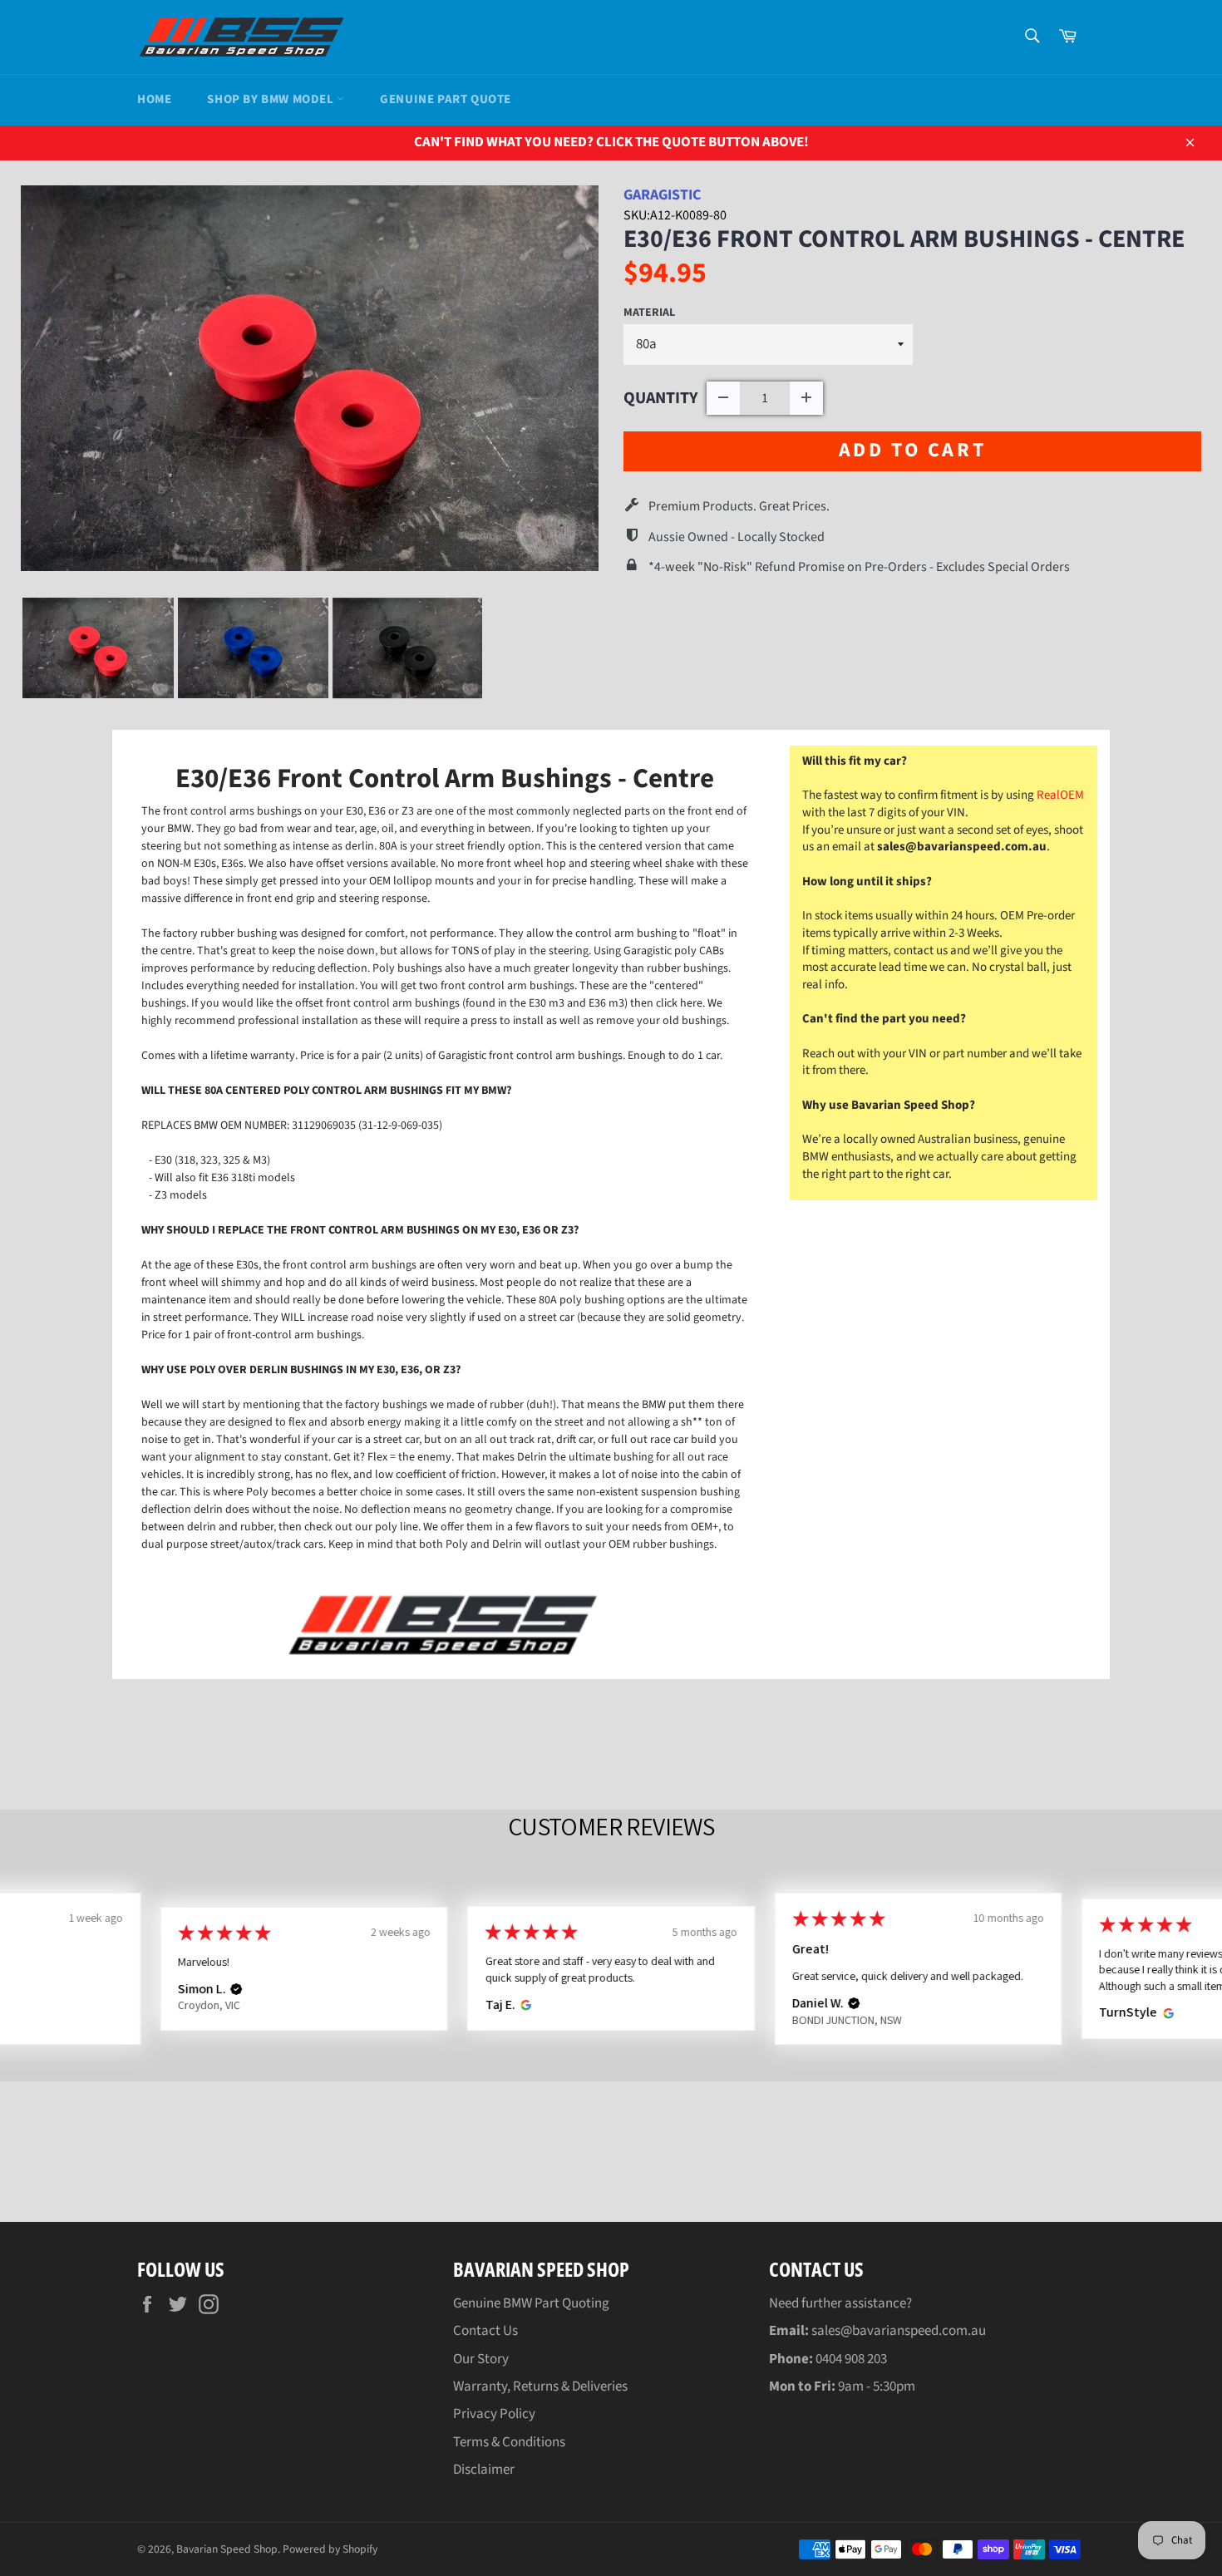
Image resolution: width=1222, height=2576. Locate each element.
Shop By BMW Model (272, 99)
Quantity (661, 398)
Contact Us (485, 2331)
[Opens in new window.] (523, 2005)
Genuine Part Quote (446, 99)
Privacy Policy (494, 2414)
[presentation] (497, 648)
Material (649, 313)
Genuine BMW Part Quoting (531, 2303)
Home (154, 99)
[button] (236, 1989)
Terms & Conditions (509, 2442)
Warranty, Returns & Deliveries (540, 2386)
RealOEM (1060, 795)
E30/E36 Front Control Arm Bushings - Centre (904, 239)
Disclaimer (484, 2470)
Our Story (481, 2359)
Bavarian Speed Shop (227, 2549)
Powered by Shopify (330, 2549)
